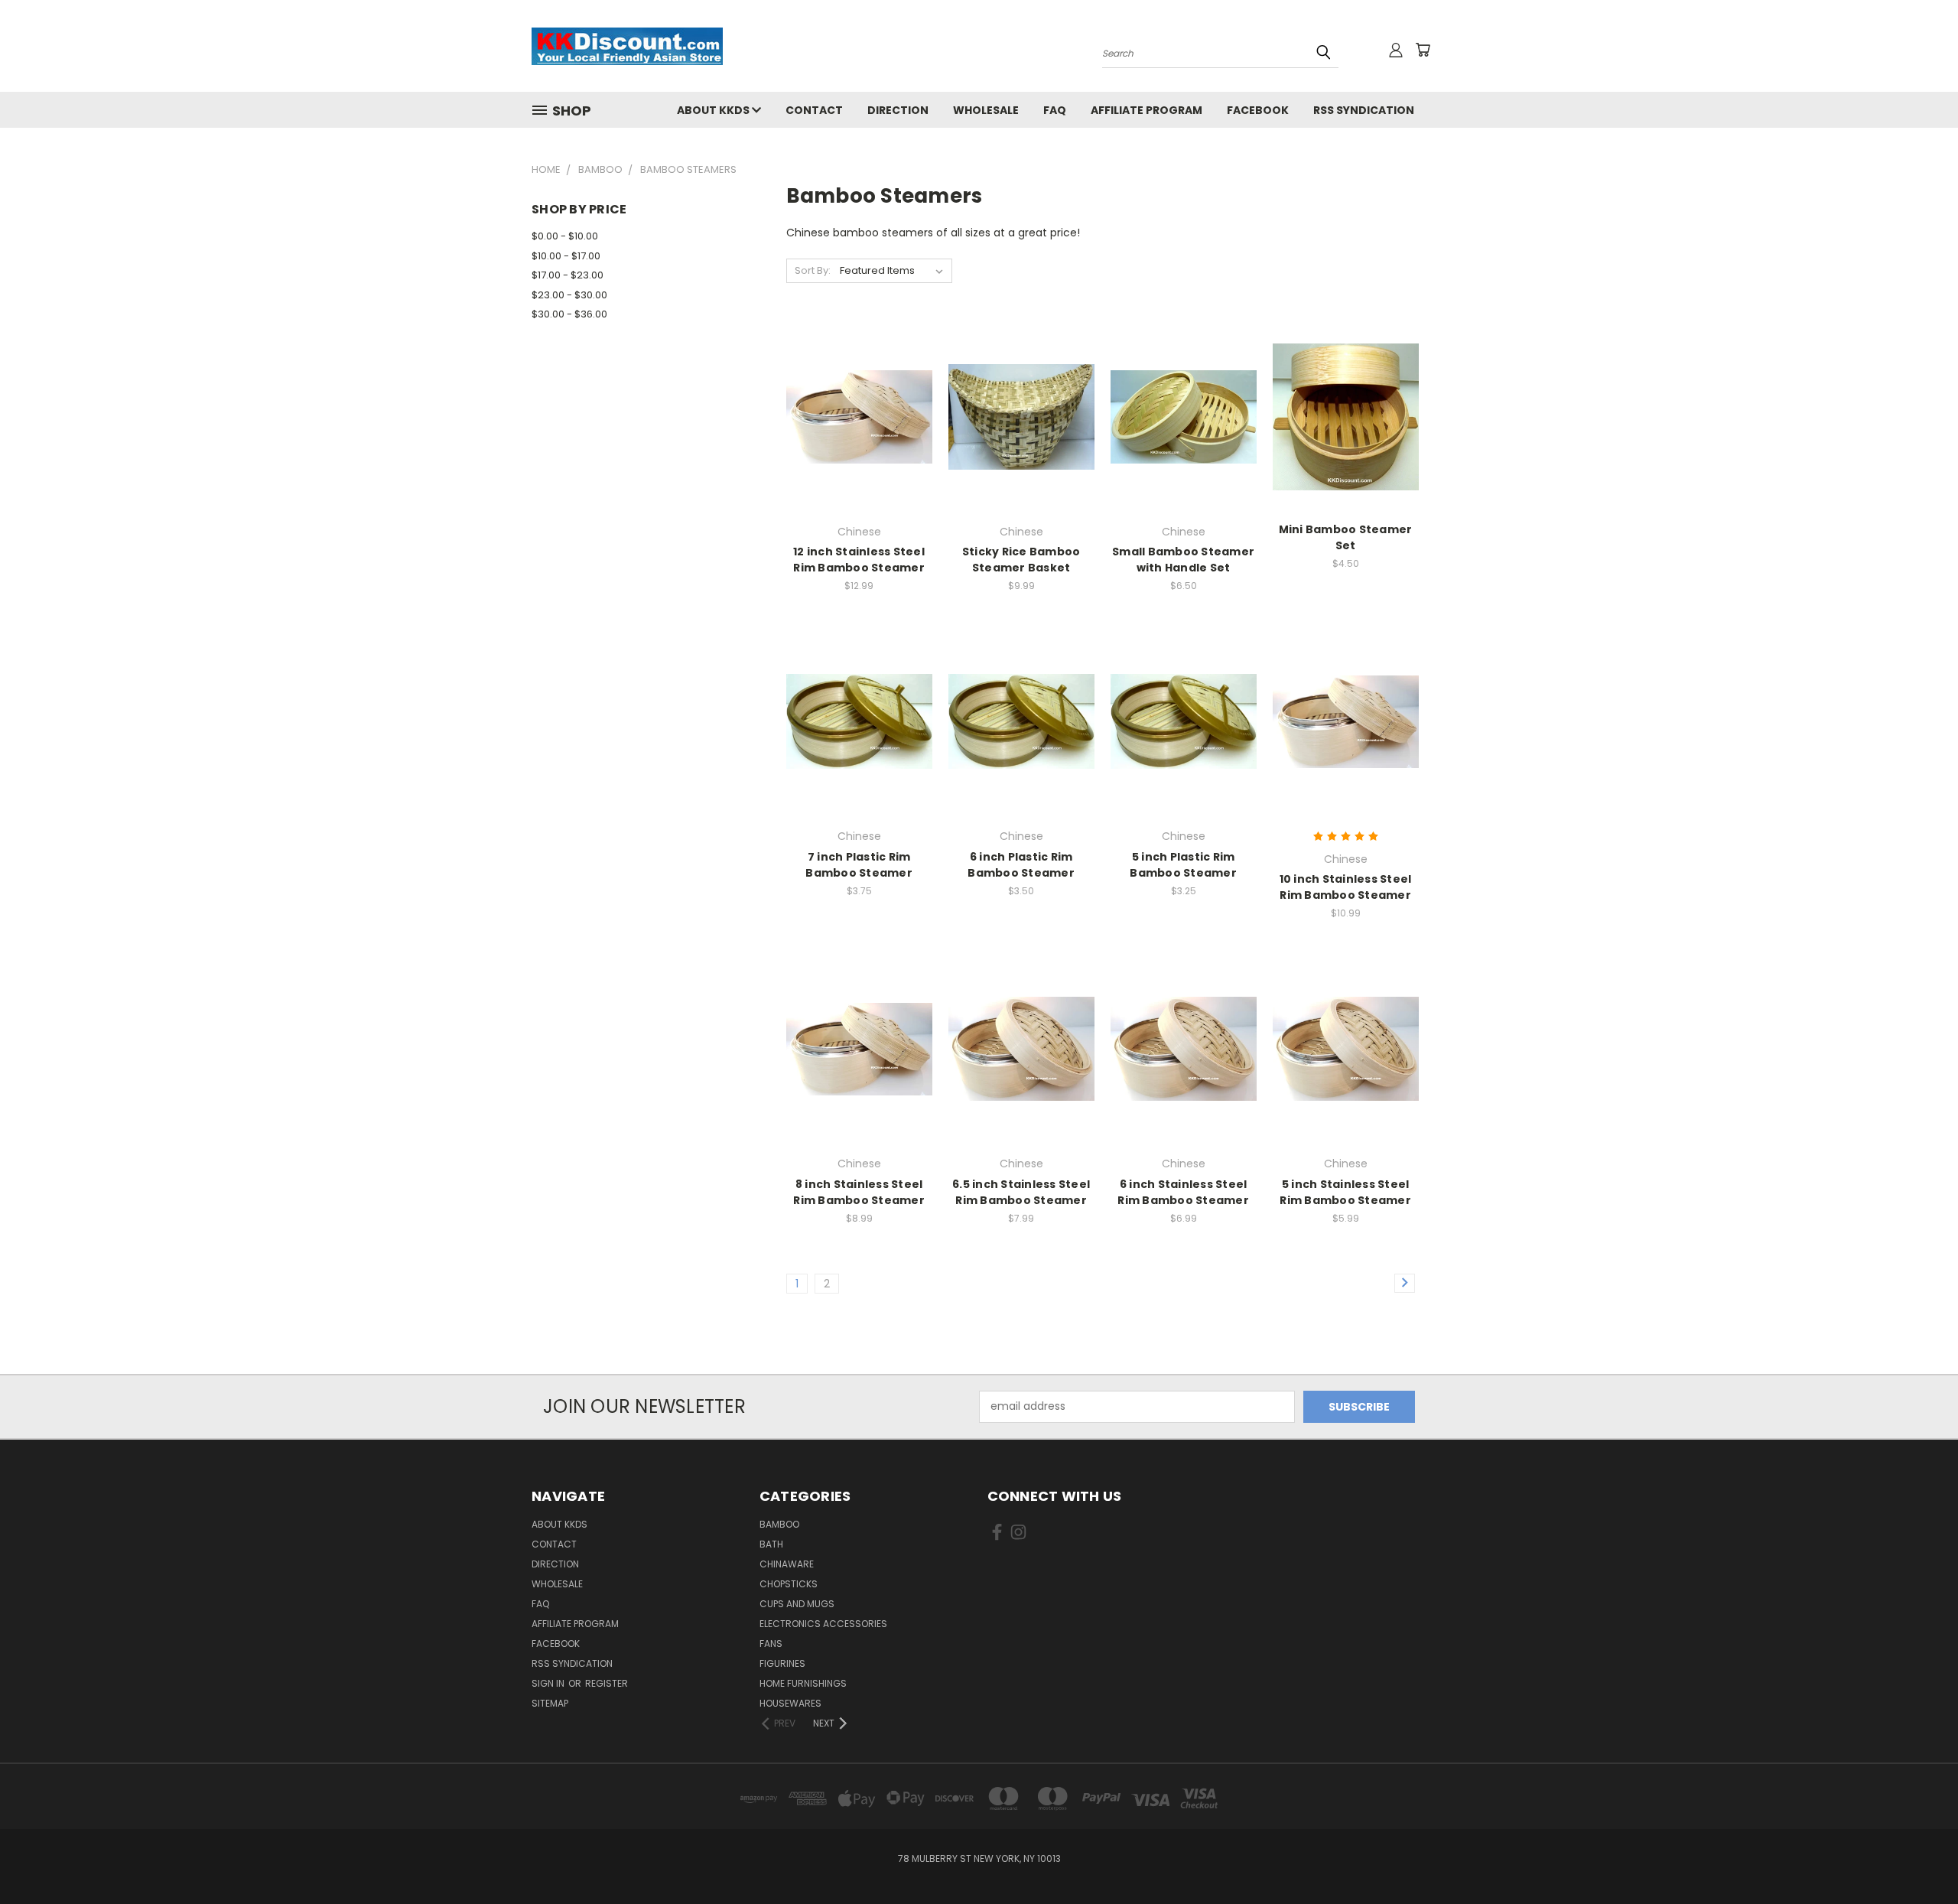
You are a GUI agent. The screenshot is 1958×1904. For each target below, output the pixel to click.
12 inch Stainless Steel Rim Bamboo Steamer (859, 560)
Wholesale (986, 110)
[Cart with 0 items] (1423, 50)
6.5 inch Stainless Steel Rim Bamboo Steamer (1021, 1192)
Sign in (549, 1683)
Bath (771, 1544)
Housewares (790, 1703)
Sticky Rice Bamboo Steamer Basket (1021, 560)
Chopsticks (789, 1584)
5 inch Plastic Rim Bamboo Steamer (1183, 865)
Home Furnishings (803, 1683)
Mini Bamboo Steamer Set (1346, 537)
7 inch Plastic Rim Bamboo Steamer (859, 865)
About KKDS (714, 110)
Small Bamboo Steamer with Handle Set (1183, 560)
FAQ (1055, 110)
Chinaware (787, 1564)
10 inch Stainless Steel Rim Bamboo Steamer (1346, 887)
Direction (898, 110)
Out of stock (859, 443)
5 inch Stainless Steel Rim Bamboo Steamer (1345, 1192)
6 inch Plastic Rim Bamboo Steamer (1021, 865)
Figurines (782, 1663)
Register (607, 1683)
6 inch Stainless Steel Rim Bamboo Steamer (1183, 1192)
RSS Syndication (1364, 110)
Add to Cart (1021, 443)
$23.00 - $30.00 (569, 295)
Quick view (859, 385)
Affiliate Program (1147, 110)
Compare (854, 415)
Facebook (1258, 110)
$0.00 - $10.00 (565, 236)
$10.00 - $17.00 (566, 256)
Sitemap (550, 1703)
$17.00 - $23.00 (568, 275)
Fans (771, 1644)
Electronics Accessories (823, 1624)
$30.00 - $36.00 (569, 314)
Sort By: (813, 270)
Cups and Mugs (797, 1604)
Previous (1918, 1856)
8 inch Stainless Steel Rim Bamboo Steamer (859, 1192)
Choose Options (1346, 749)
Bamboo (779, 1524)
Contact (814, 110)
